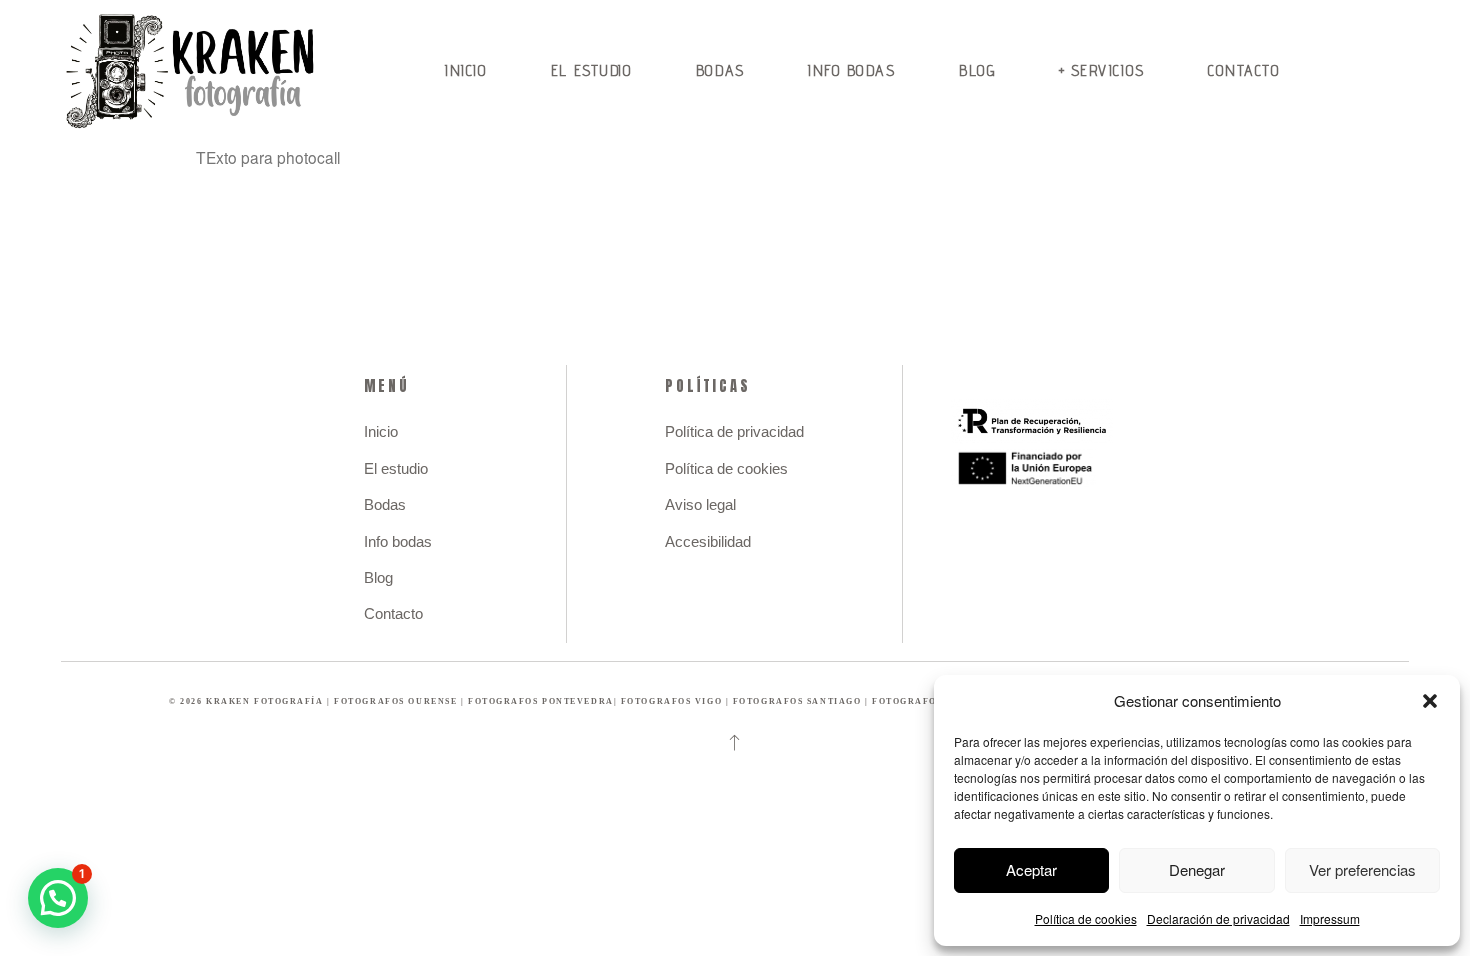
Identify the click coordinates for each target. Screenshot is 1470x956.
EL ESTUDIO (592, 70)
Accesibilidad (708, 542)
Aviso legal (700, 505)
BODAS (720, 70)
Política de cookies (1086, 918)
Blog (378, 578)
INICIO (466, 70)
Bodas (385, 505)
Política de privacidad (734, 432)
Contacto (393, 614)
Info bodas (398, 542)
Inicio (381, 432)
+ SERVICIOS (1102, 70)
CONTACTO (1244, 70)
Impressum (1330, 918)
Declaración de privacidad (1218, 918)
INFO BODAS (852, 70)
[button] (1430, 701)
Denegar (1197, 869)
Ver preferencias (1362, 869)
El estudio (396, 469)
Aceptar (1031, 869)
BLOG (977, 70)
